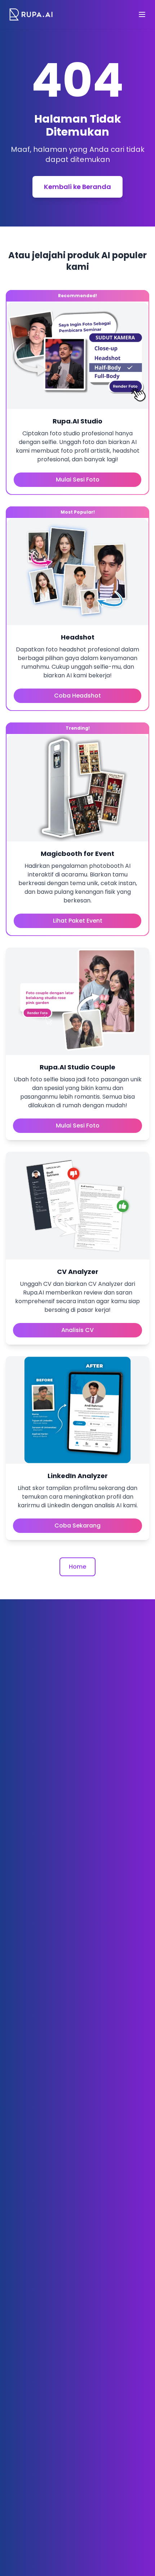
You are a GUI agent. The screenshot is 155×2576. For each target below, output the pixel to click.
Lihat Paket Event (78, 921)
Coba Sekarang (77, 1526)
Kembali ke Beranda (77, 187)
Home (77, 1567)
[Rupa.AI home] (31, 14)
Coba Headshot (77, 696)
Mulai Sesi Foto (78, 480)
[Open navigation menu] (142, 14)
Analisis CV (77, 1330)
